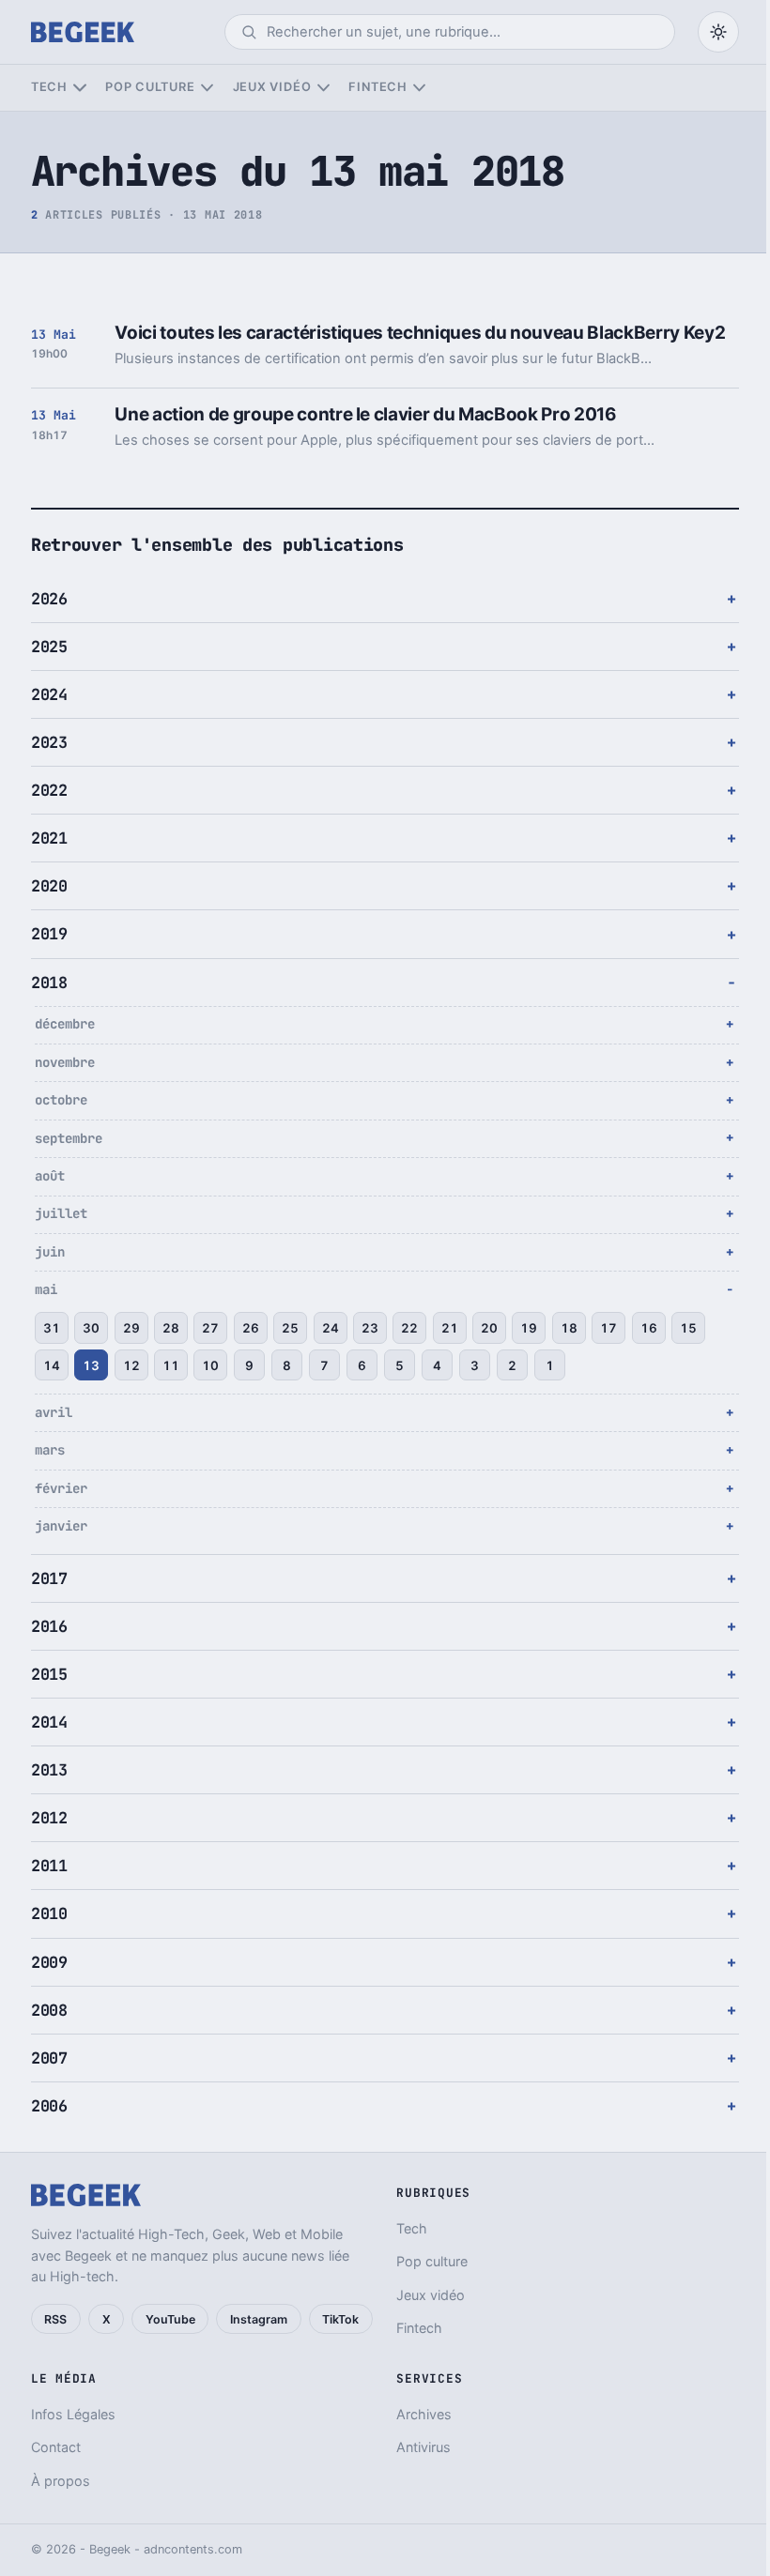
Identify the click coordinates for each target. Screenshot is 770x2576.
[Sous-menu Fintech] (419, 88)
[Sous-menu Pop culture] (207, 88)
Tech (49, 87)
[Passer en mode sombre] (718, 32)
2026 (49, 599)
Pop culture (150, 87)
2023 (49, 742)
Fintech (377, 87)
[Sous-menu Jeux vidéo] (323, 88)
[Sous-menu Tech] (79, 88)
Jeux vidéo (272, 87)
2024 (49, 694)
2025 (49, 647)
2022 (49, 790)
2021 (49, 838)
